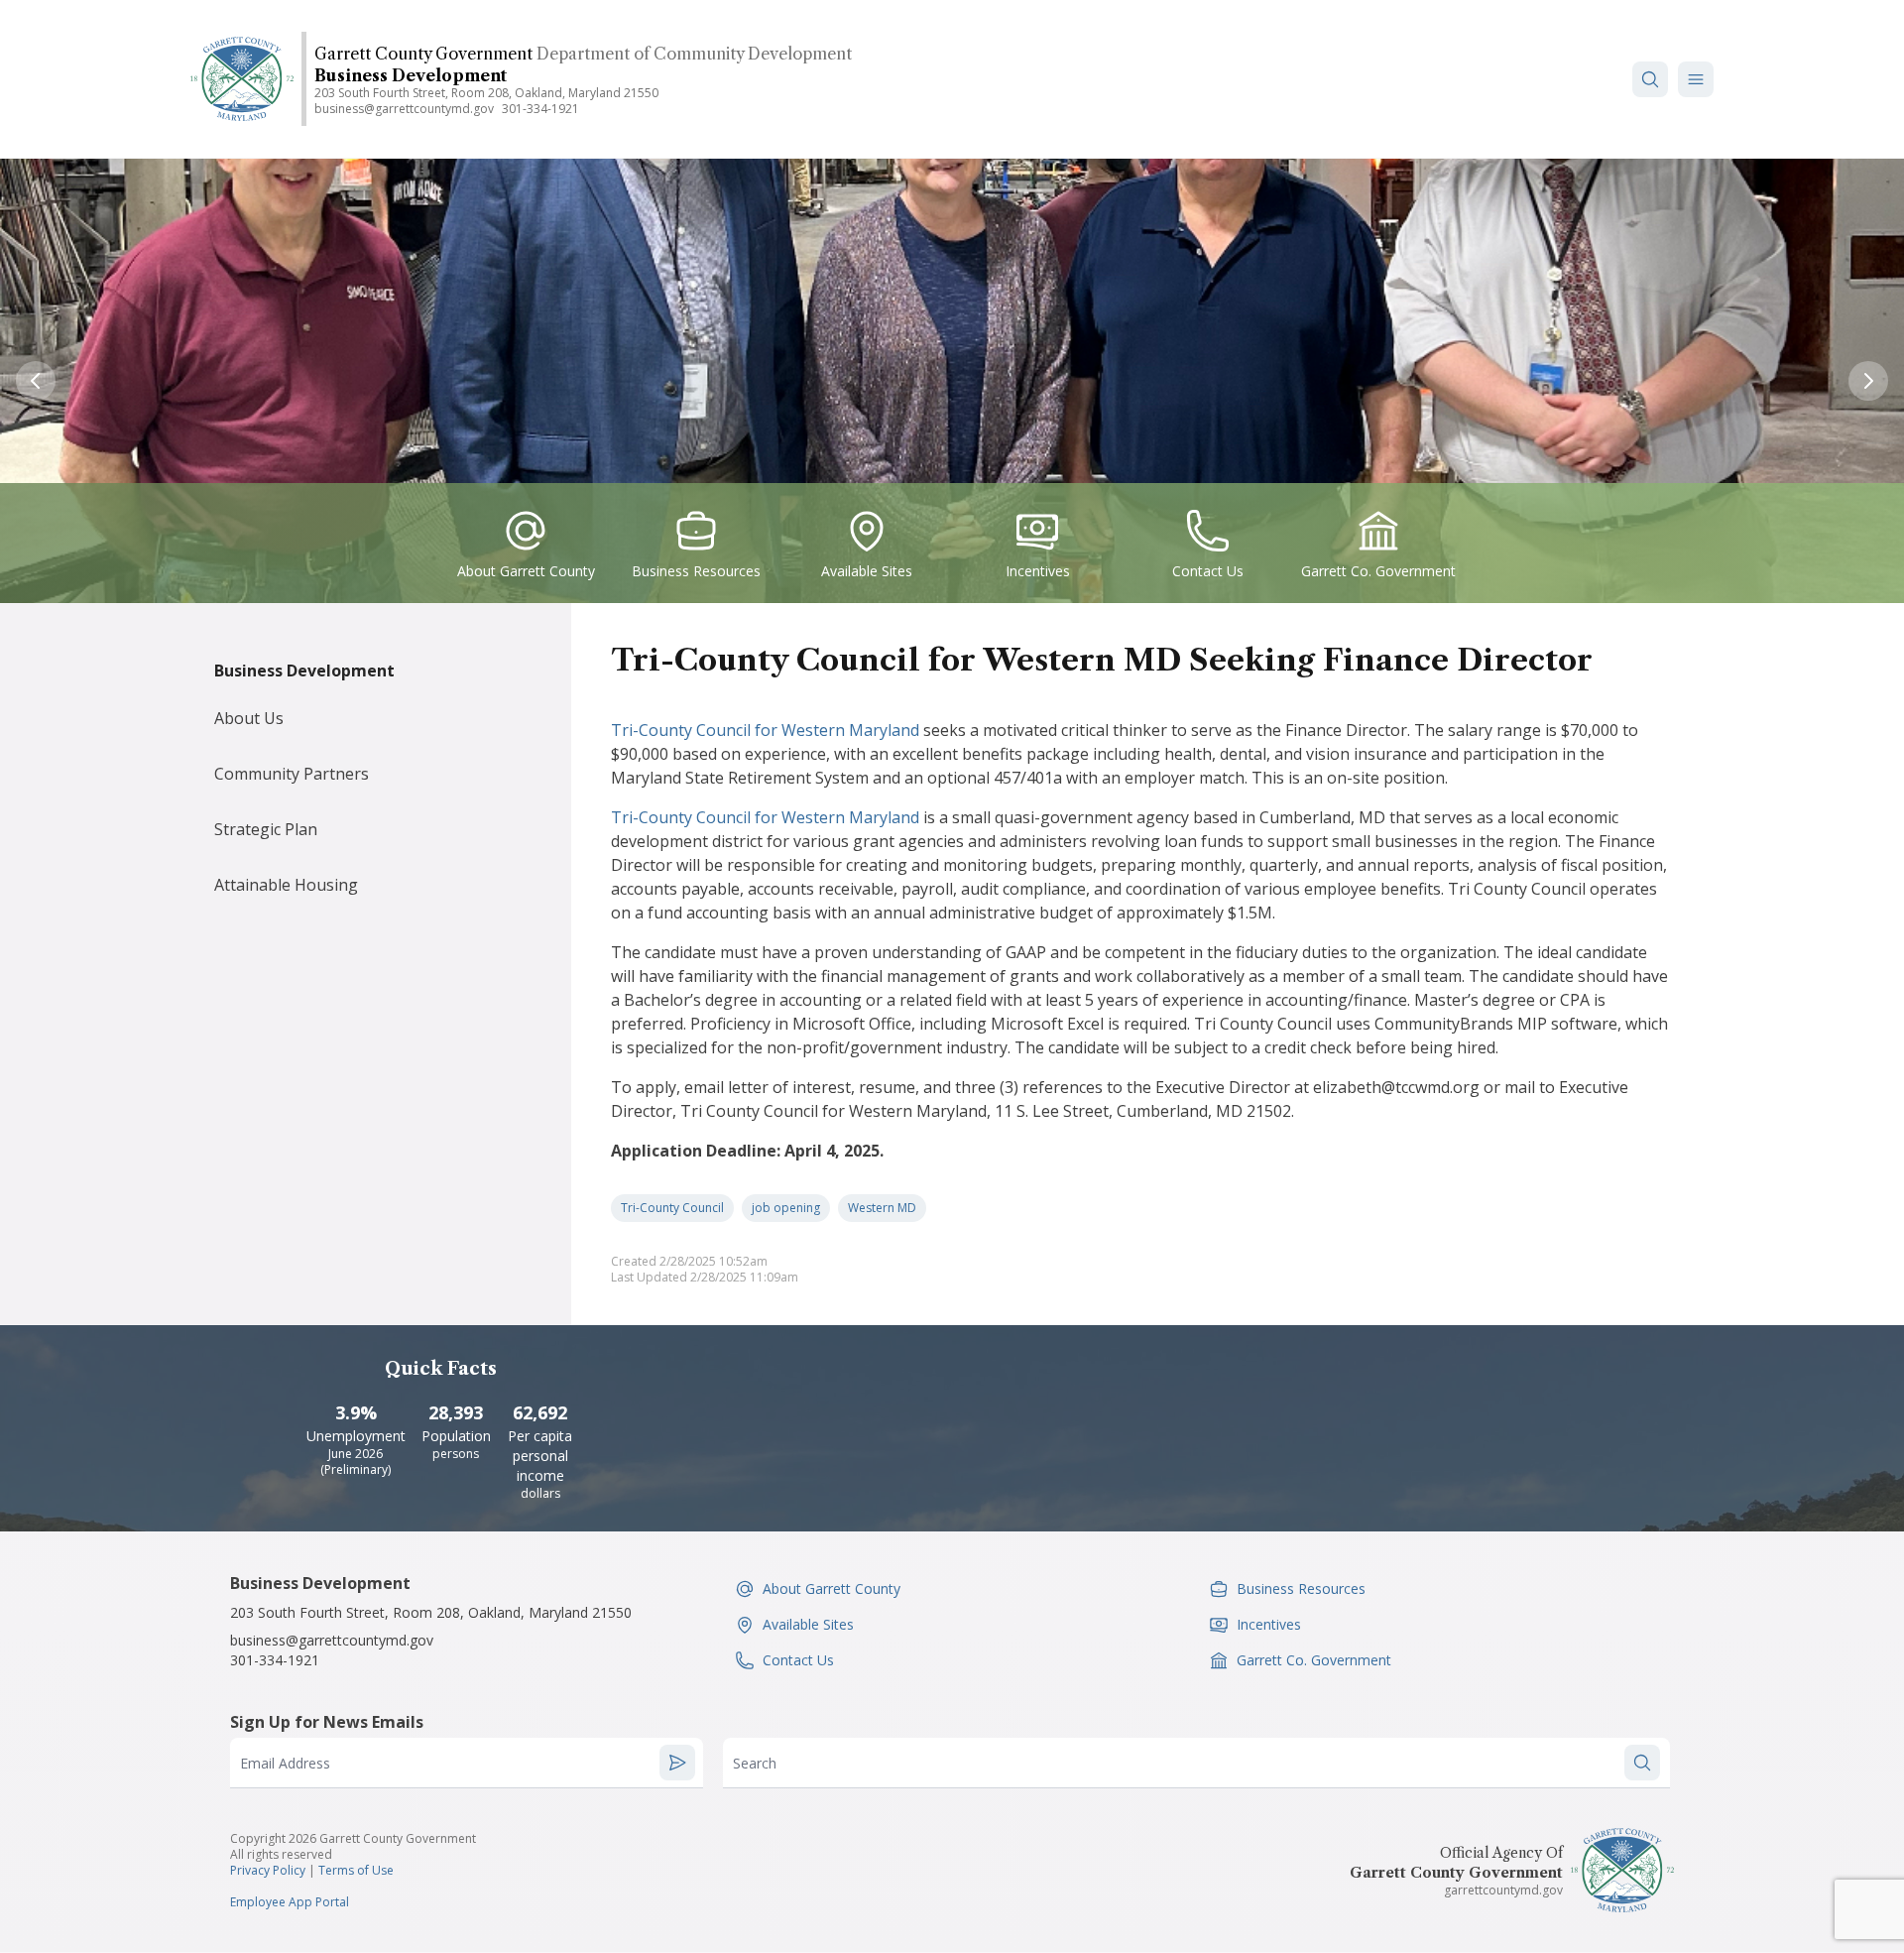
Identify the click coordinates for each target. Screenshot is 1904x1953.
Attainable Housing (286, 885)
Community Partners (292, 774)
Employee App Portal (290, 1902)
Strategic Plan (266, 829)
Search (755, 1763)
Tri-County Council (672, 1208)
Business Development (411, 75)
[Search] (1650, 79)
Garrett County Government (423, 54)
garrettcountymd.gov (1503, 1890)
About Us (249, 718)
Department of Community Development (694, 54)
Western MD (882, 1208)
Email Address (285, 1763)
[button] (1696, 79)
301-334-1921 (540, 109)
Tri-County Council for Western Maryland (765, 730)
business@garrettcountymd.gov (404, 109)
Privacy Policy (268, 1870)
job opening (786, 1208)
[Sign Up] (677, 1763)
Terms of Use (356, 1870)
